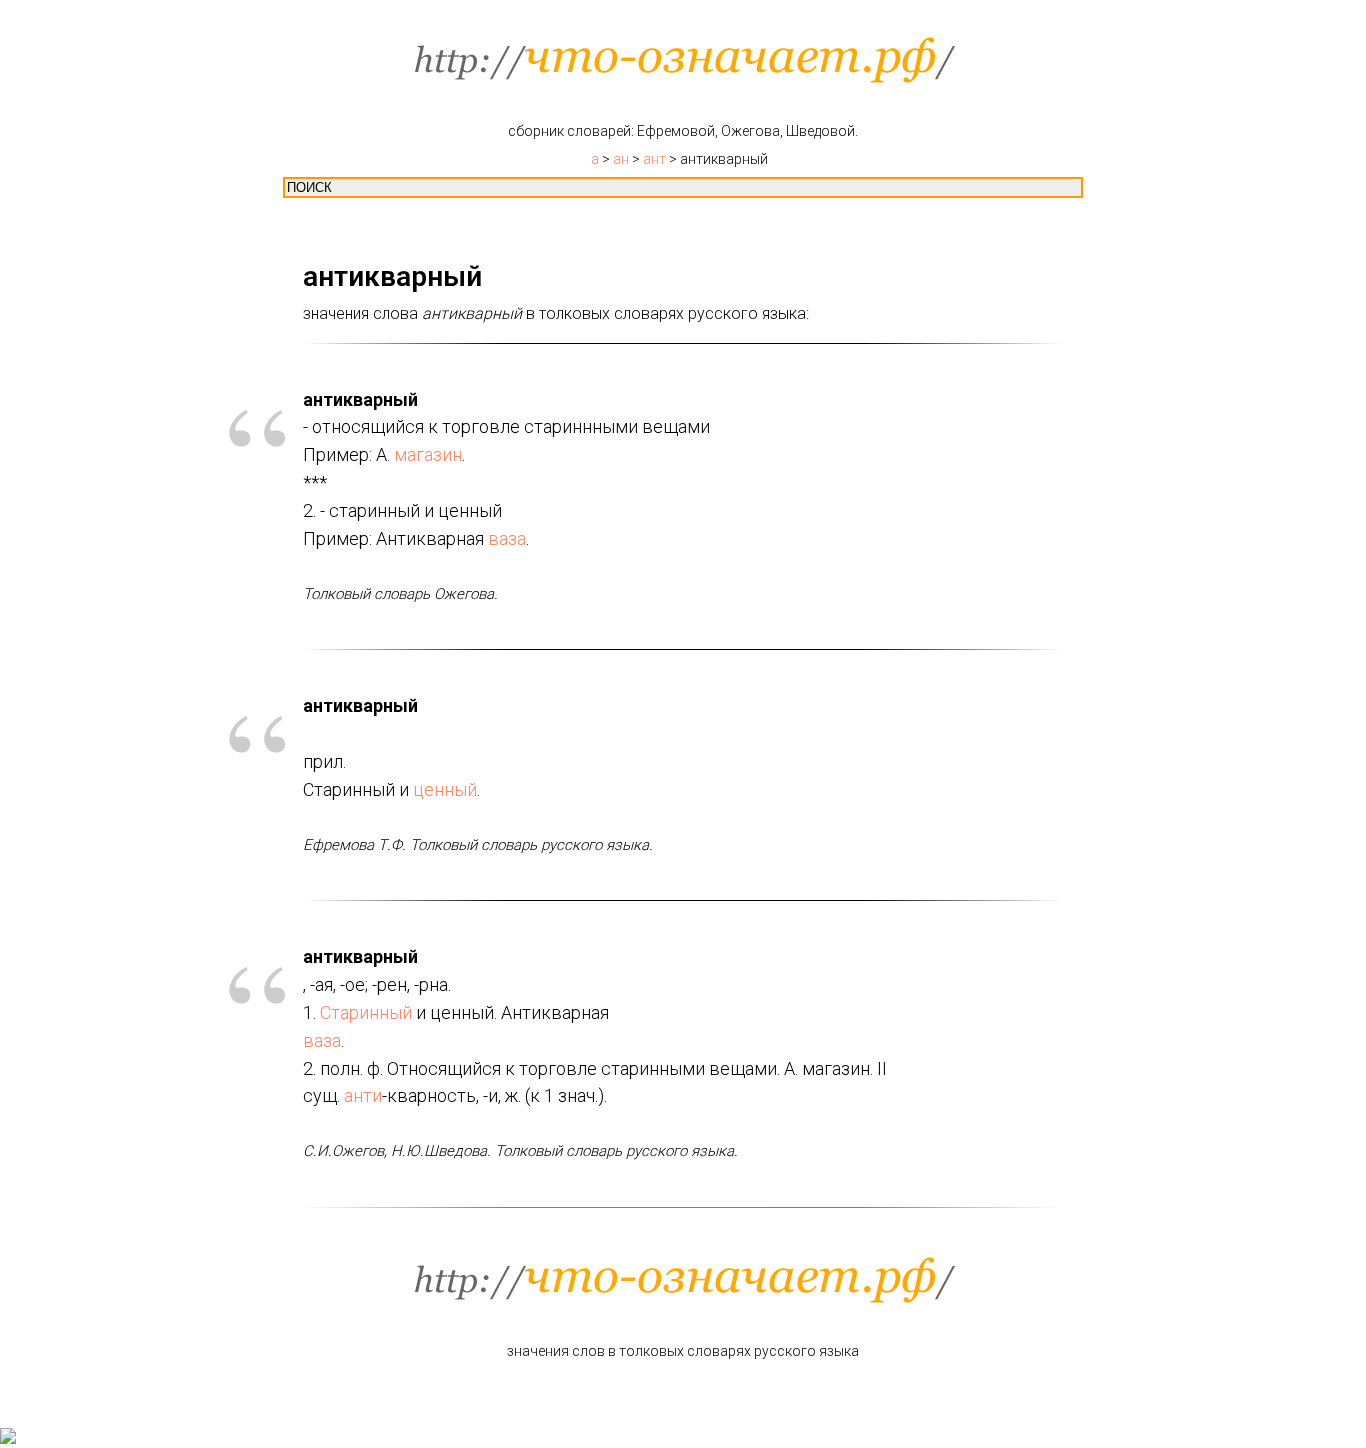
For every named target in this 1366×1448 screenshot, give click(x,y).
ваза (507, 538)
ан (621, 159)
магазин (428, 454)
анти (363, 1095)
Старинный (366, 1012)
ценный (445, 789)
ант (654, 159)
